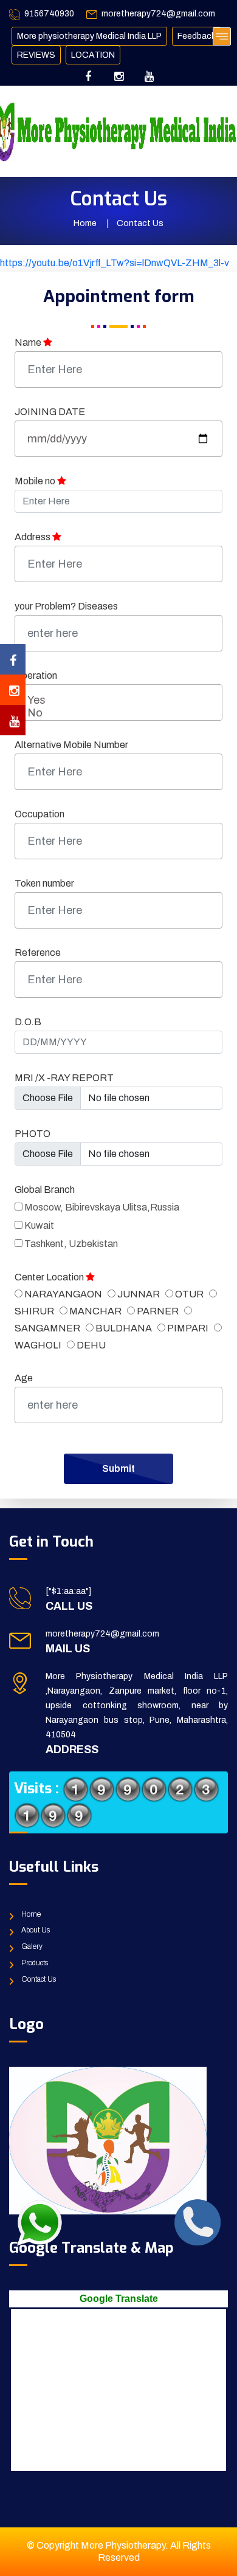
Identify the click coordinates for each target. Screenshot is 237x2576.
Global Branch (45, 1190)
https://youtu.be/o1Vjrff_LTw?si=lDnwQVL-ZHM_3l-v (115, 263)
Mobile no (36, 481)
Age (24, 1378)
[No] (118, 713)
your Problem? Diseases (66, 606)
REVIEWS (36, 55)
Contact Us (39, 1979)
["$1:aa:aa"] (68, 1591)
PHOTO (33, 1134)
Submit (118, 1468)
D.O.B (28, 1022)
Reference (38, 953)
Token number (44, 883)
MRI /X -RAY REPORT (64, 1078)
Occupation (39, 814)
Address (33, 537)
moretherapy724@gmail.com (158, 14)
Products (35, 1963)
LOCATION (93, 55)
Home (85, 223)
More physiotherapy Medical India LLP (89, 36)
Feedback (197, 36)
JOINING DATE (50, 412)
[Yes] (118, 701)
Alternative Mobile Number (71, 745)
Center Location (50, 1277)
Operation (36, 675)
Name (29, 342)
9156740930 (49, 14)
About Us (36, 1930)
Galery (32, 1946)
